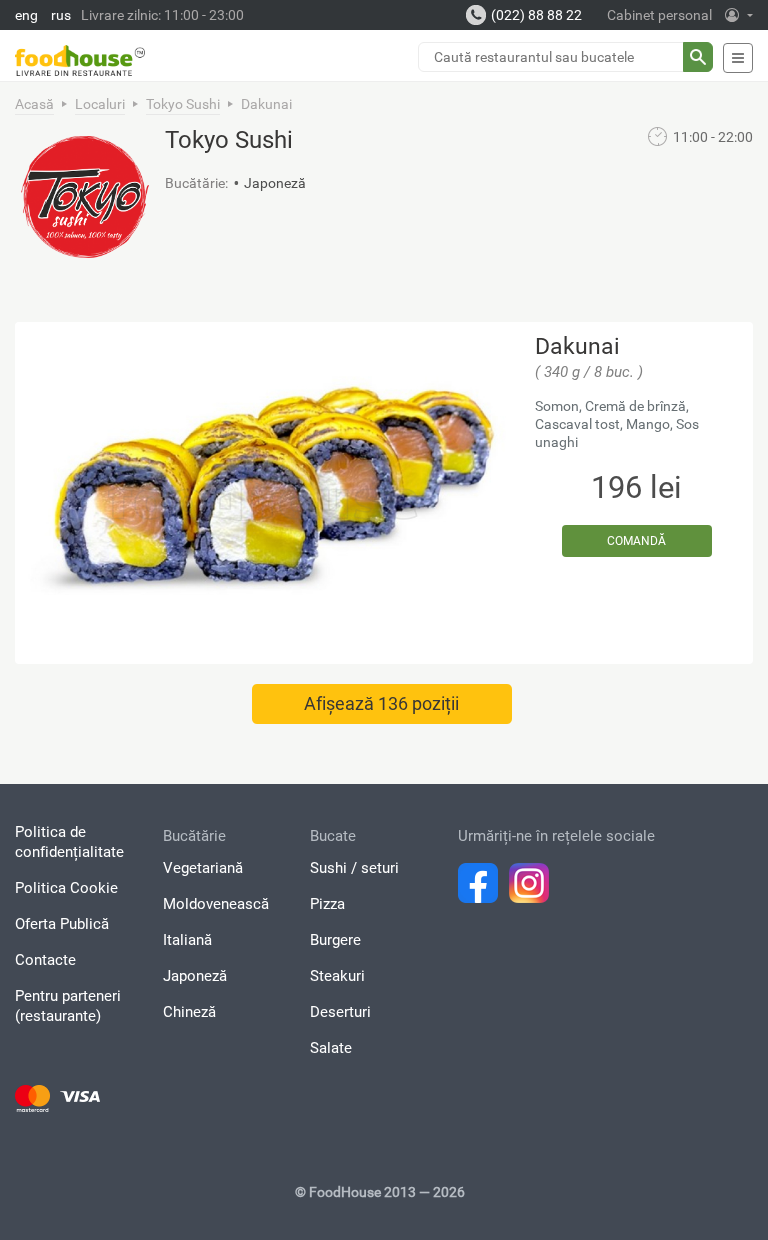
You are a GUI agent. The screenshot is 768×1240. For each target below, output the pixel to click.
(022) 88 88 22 (536, 15)
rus (61, 15)
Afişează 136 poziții (381, 703)
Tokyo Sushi (183, 104)
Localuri (100, 104)
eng (26, 15)
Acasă (34, 104)
